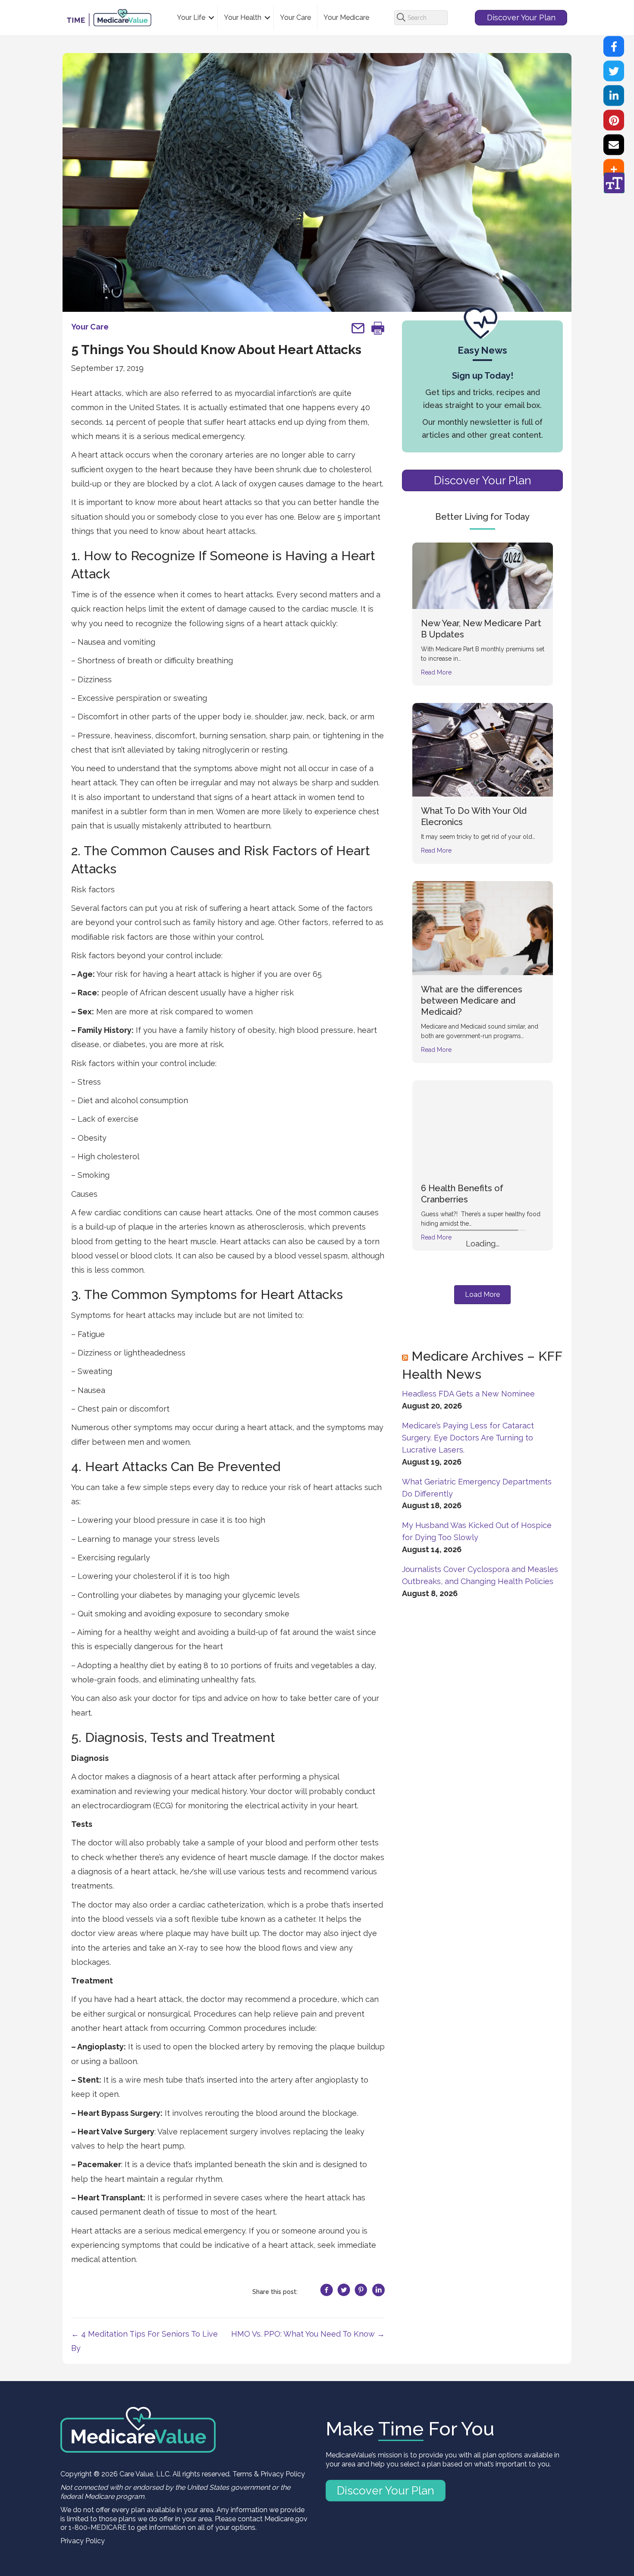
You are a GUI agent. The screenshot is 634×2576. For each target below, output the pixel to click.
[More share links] (614, 169)
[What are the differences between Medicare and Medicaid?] (483, 927)
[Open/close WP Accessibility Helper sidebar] (614, 183)
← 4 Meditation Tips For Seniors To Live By (144, 2341)
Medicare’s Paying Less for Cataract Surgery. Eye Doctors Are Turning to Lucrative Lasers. (468, 1783)
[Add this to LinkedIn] (614, 96)
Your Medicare (346, 17)
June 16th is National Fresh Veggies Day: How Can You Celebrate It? (476, 1371)
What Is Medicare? (459, 1544)
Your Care (295, 17)
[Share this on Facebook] (614, 47)
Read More (436, 672)
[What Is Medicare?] (483, 1490)
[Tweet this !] (614, 71)
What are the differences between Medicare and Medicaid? (472, 1001)
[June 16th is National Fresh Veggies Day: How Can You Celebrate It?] (483, 1306)
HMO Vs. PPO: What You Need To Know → (308, 2334)
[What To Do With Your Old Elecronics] (483, 749)
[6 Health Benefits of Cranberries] (483, 1126)
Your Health (243, 17)
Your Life (191, 17)
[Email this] (614, 145)
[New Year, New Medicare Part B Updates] (483, 575)
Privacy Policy (83, 2541)
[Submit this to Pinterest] (614, 120)
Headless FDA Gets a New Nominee (468, 1739)
